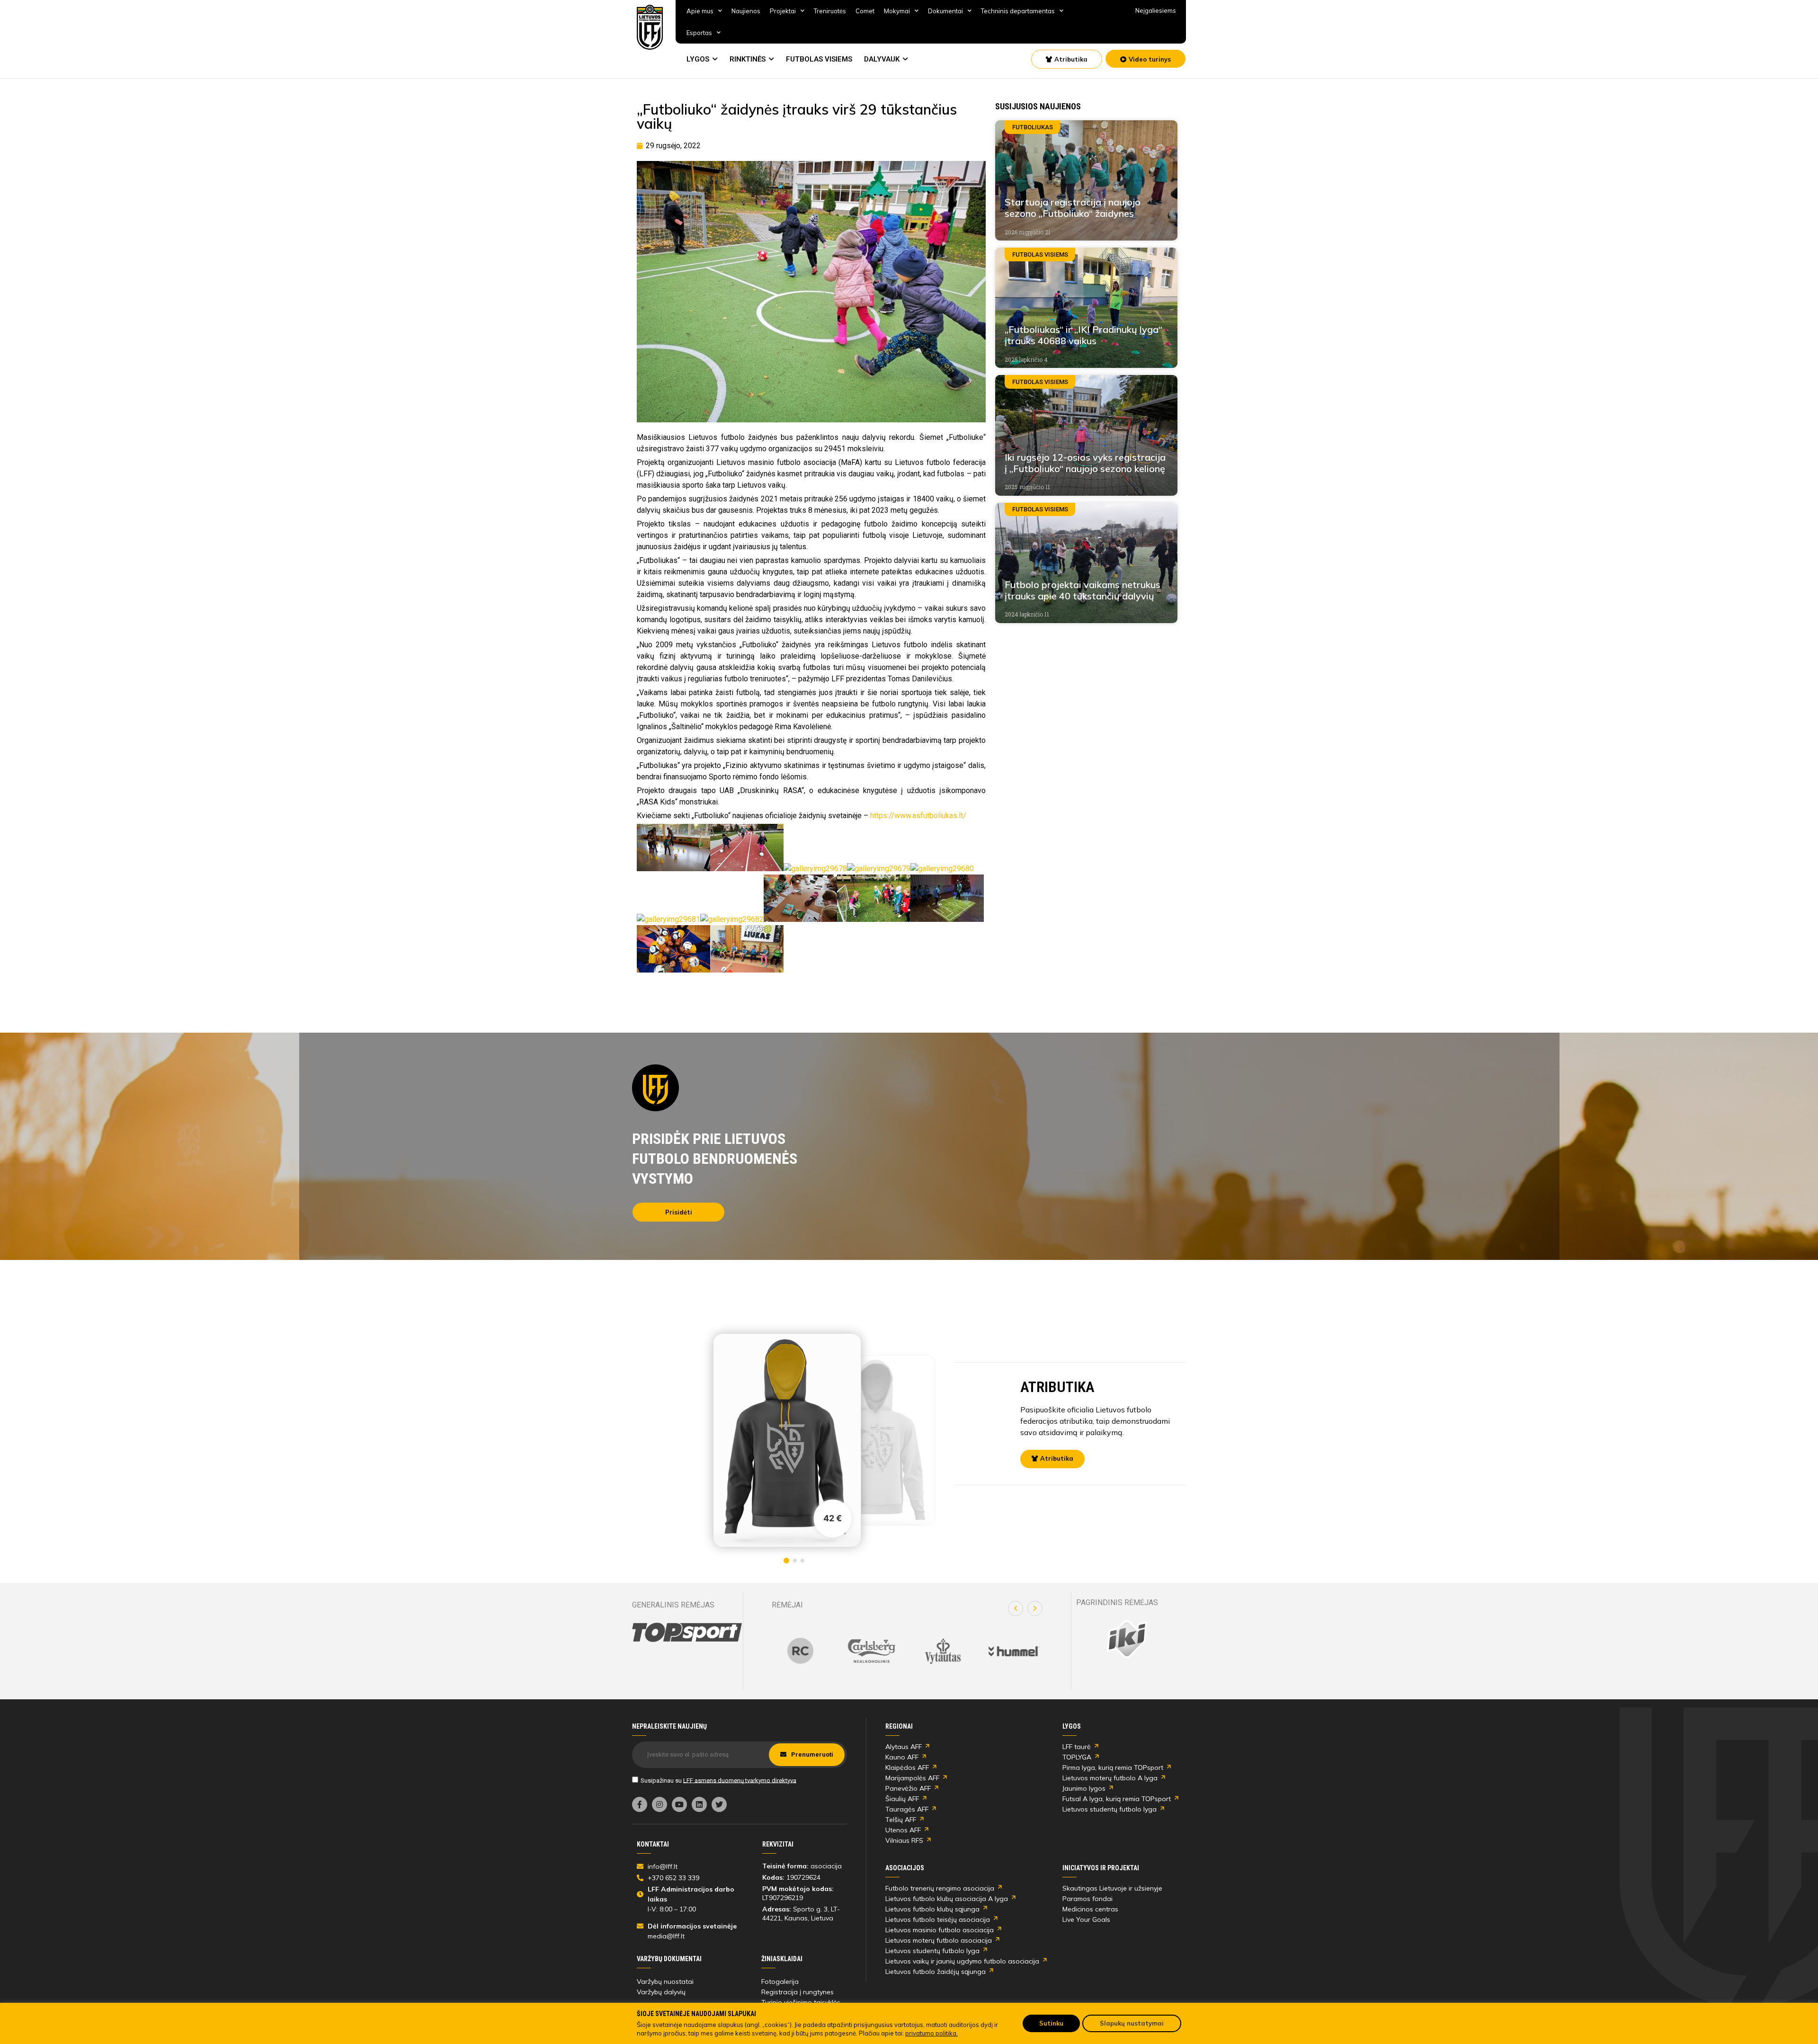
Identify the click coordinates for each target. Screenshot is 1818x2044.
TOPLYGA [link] (1077, 1757)
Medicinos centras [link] (1090, 1909)
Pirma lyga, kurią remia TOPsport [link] (1113, 1767)
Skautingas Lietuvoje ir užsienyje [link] (1112, 1888)
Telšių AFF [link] (901, 1820)
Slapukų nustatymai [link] (1132, 2023)
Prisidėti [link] (679, 1212)
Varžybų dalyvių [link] (661, 1992)
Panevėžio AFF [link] (908, 1788)
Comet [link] (865, 11)
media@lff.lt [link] (666, 1936)
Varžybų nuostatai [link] (665, 1982)
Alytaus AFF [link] (904, 1747)
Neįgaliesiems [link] (1156, 10)
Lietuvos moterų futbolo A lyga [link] (1110, 1778)
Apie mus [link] (700, 11)
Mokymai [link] (897, 11)
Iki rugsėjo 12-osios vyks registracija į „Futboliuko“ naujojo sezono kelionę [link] (1085, 463)
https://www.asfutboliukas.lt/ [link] (918, 816)
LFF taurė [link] (1077, 1747)
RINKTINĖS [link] (748, 59)
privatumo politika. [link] (931, 2033)
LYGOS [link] (698, 59)
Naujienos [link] (746, 11)
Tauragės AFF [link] (907, 1809)
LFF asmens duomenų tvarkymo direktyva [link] (740, 1780)
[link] (650, 27)
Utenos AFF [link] (903, 1830)
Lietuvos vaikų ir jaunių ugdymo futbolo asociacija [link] (962, 1961)
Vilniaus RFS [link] (904, 1840)
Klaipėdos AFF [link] (907, 1767)
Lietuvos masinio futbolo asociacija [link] (940, 1930)
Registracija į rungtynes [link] (798, 1992)
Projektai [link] (783, 11)
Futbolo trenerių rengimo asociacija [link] (940, 1888)
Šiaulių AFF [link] (902, 1799)
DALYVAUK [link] (882, 59)
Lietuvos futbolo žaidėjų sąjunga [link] (936, 1972)
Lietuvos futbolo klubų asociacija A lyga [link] (947, 1899)
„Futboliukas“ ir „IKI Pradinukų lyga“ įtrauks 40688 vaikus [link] (1083, 335)
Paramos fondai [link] (1087, 1899)
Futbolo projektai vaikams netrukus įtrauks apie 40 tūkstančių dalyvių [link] (1083, 590)
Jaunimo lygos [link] (1084, 1788)
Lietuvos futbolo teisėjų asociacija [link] (938, 1919)
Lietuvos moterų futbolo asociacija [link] (939, 1940)
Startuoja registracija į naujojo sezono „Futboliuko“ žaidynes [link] (1073, 208)
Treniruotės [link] (830, 11)
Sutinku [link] (1051, 2023)
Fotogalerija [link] (780, 1982)
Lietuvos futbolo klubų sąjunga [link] (932, 1909)
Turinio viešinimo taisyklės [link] (801, 2002)
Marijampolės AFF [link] (912, 1778)
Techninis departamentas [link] (1018, 11)
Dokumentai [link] (945, 11)
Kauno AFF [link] (902, 1757)
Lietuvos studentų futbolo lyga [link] (1110, 1809)
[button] (1016, 1608)
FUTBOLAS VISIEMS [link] (819, 59)
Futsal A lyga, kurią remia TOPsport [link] (1117, 1799)
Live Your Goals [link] (1086, 1919)
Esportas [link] (699, 33)
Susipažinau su (718, 1780)
